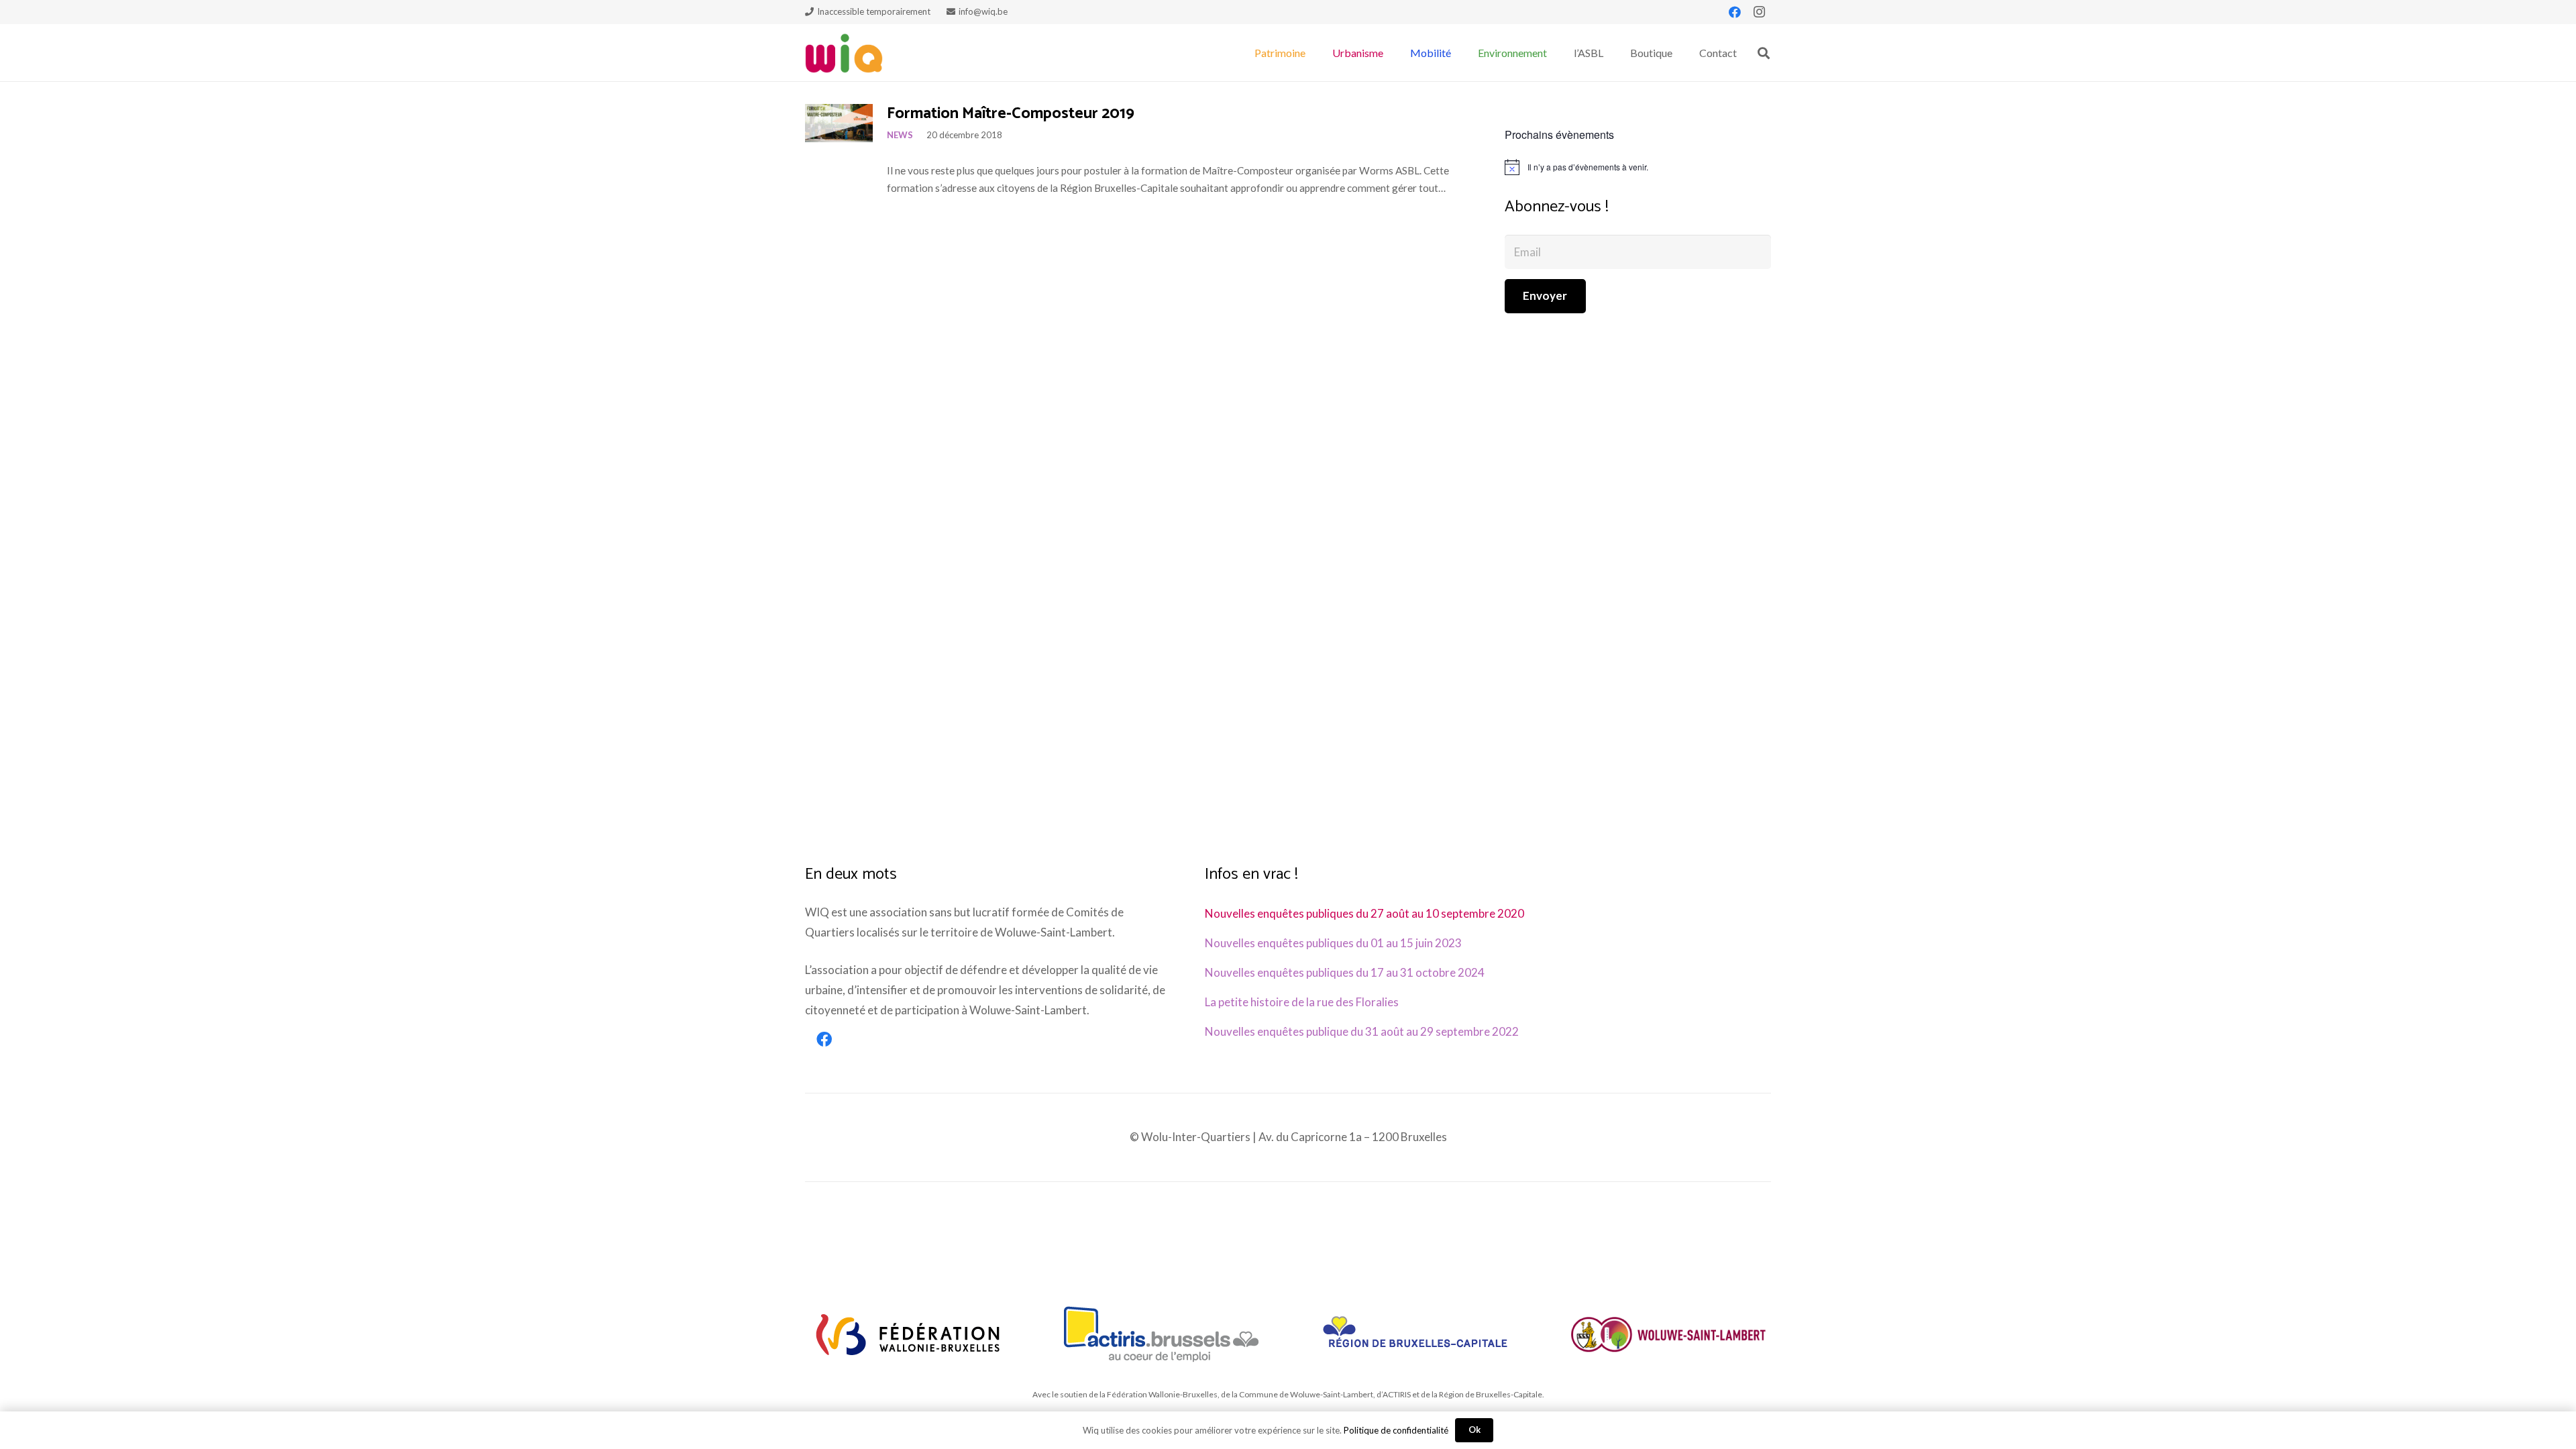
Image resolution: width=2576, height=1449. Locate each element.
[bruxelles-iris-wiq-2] (1415, 1334)
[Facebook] (1735, 12)
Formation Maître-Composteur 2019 (1011, 114)
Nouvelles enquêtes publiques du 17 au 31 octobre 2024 (1345, 972)
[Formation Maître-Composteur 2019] (839, 123)
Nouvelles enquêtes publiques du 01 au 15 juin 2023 (1333, 943)
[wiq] (844, 53)
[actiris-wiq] (1162, 1334)
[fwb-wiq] (908, 1334)
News (900, 135)
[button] (1312, 53)
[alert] (1638, 167)
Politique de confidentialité (1396, 1430)
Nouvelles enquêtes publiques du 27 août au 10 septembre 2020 (1364, 913)
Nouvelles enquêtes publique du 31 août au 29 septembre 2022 (1362, 1031)
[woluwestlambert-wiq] (1668, 1334)
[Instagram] (1759, 12)
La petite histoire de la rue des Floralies (1302, 1002)
